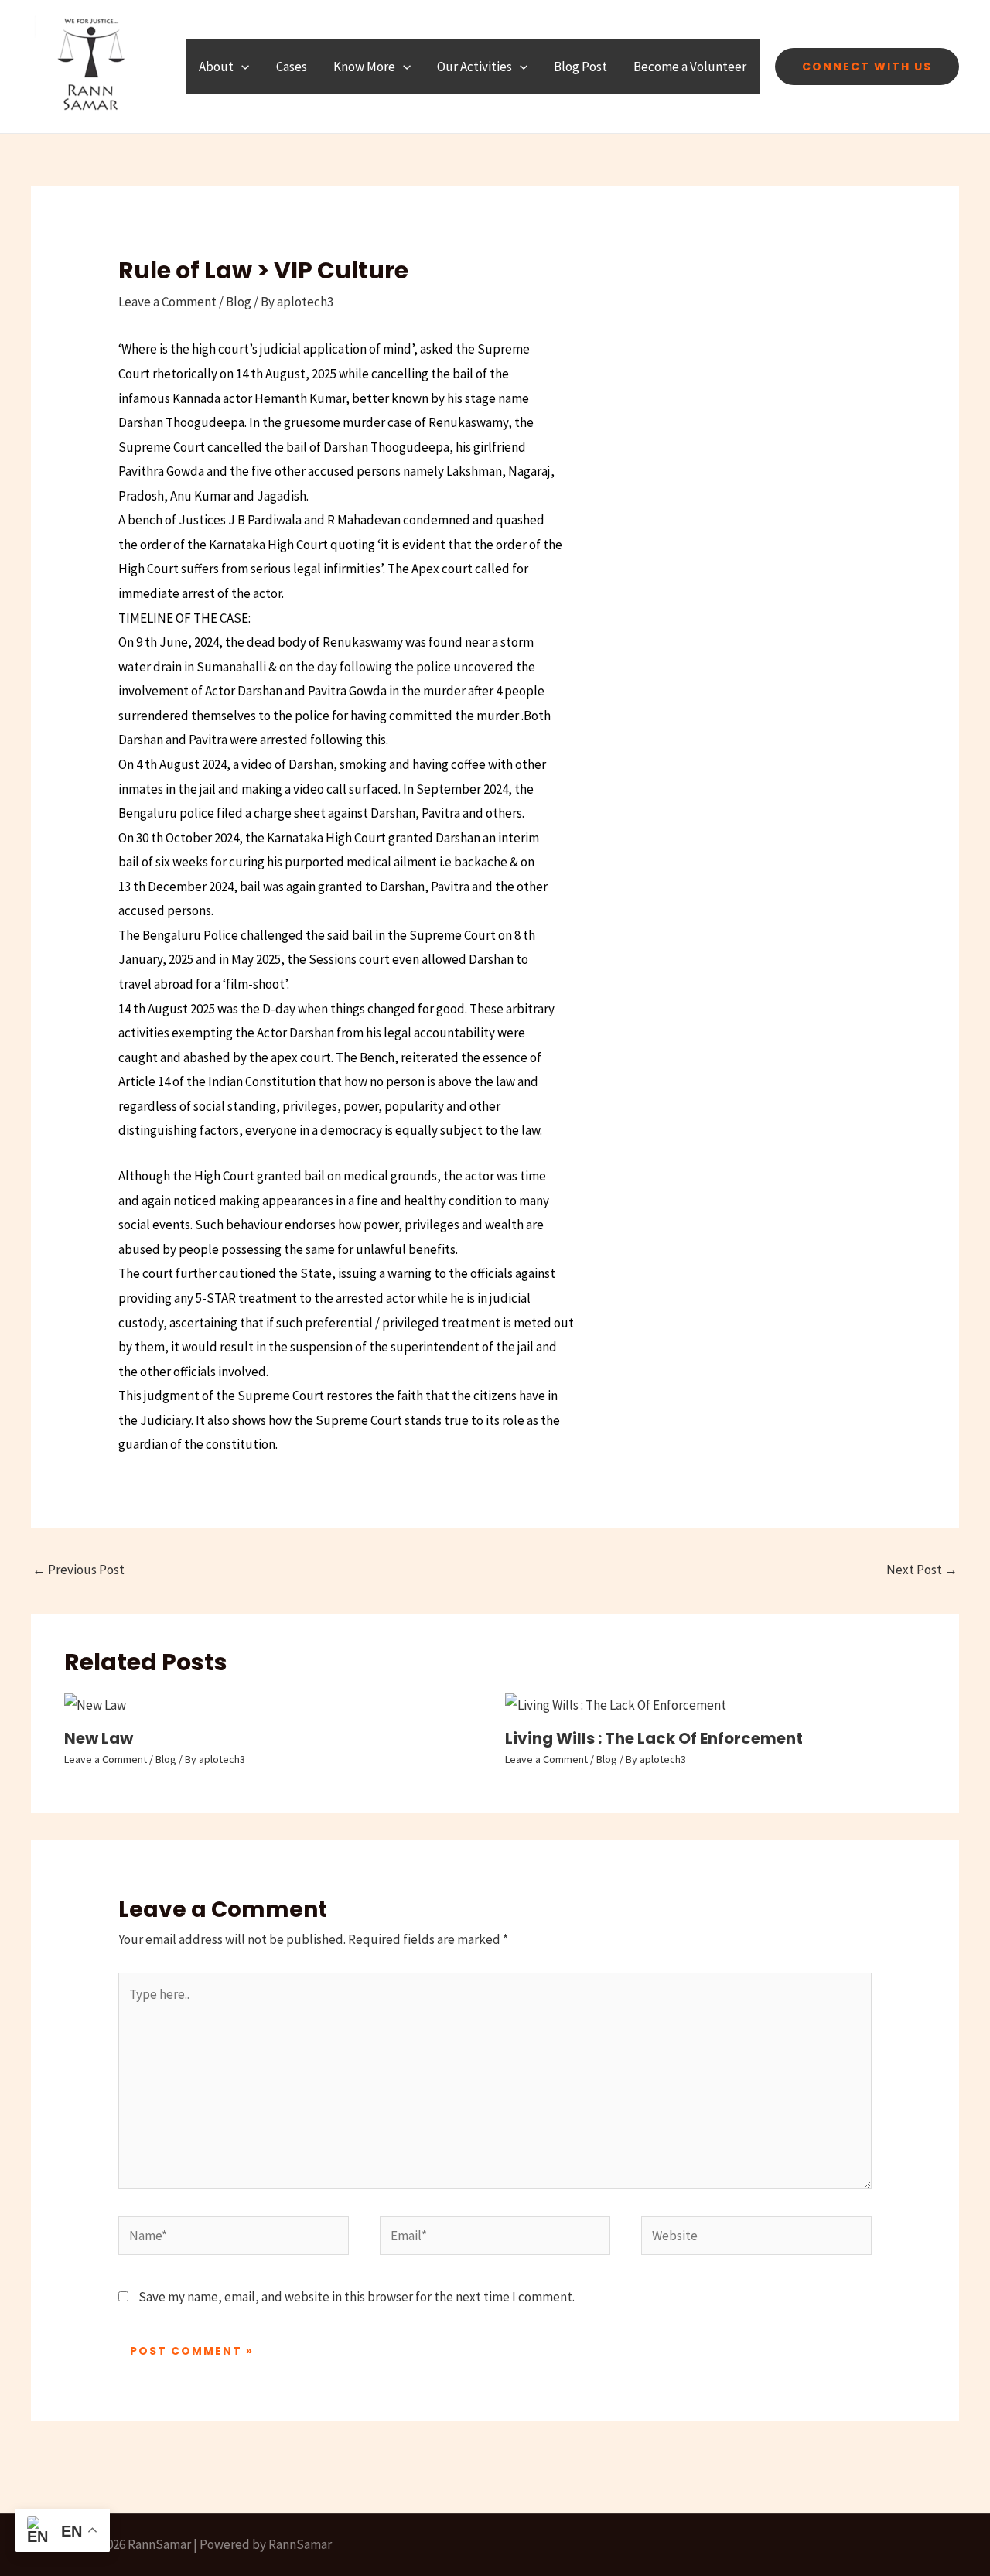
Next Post (922, 1570)
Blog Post (580, 67)
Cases (292, 67)
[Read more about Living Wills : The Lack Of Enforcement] (616, 1704)
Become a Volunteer (690, 67)
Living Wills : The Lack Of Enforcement (654, 1738)
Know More (364, 67)
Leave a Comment (167, 302)
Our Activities (475, 67)
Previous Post (79, 1570)
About (216, 67)
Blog (239, 302)
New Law (99, 1738)
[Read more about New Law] (95, 1704)
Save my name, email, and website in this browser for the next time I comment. (357, 2297)
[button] (241, 67)
